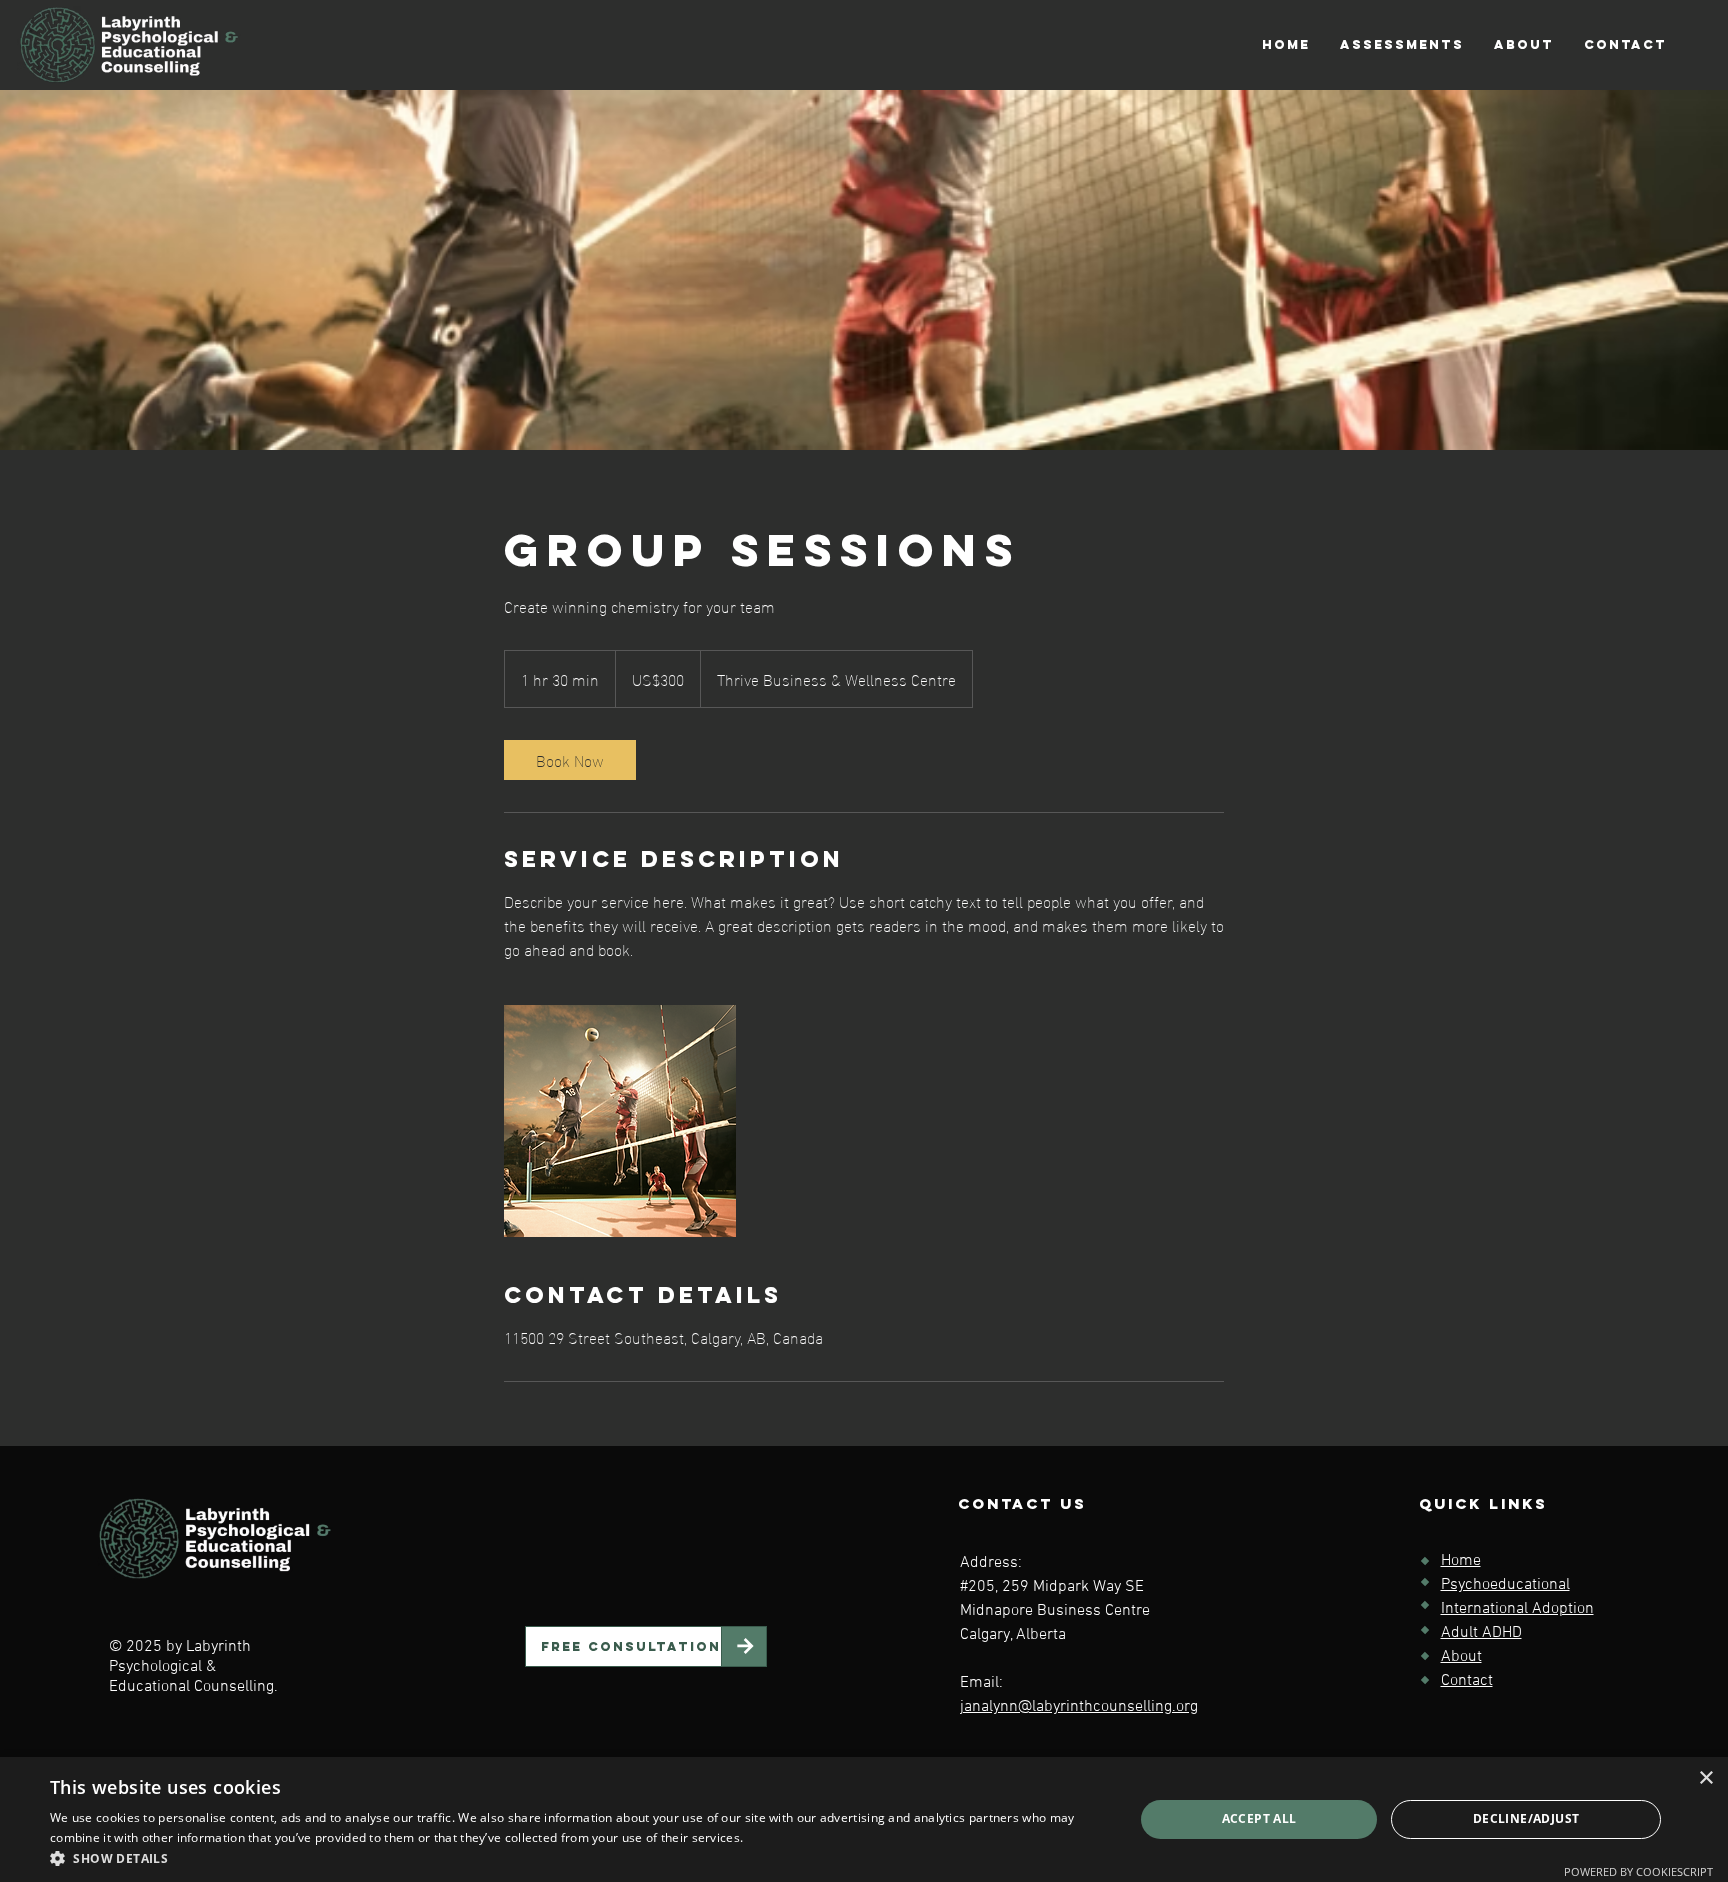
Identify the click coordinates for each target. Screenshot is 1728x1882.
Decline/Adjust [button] (1526, 1818)
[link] (570, 760)
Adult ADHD (1481, 1633)
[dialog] (864, 1819)
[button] (1402, 45)
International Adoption (1517, 1609)
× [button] (1705, 1778)
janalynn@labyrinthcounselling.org (1079, 1707)
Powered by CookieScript (1638, 1871)
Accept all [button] (1259, 1818)
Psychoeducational (1505, 1585)
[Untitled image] (620, 1121)
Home (1461, 1561)
